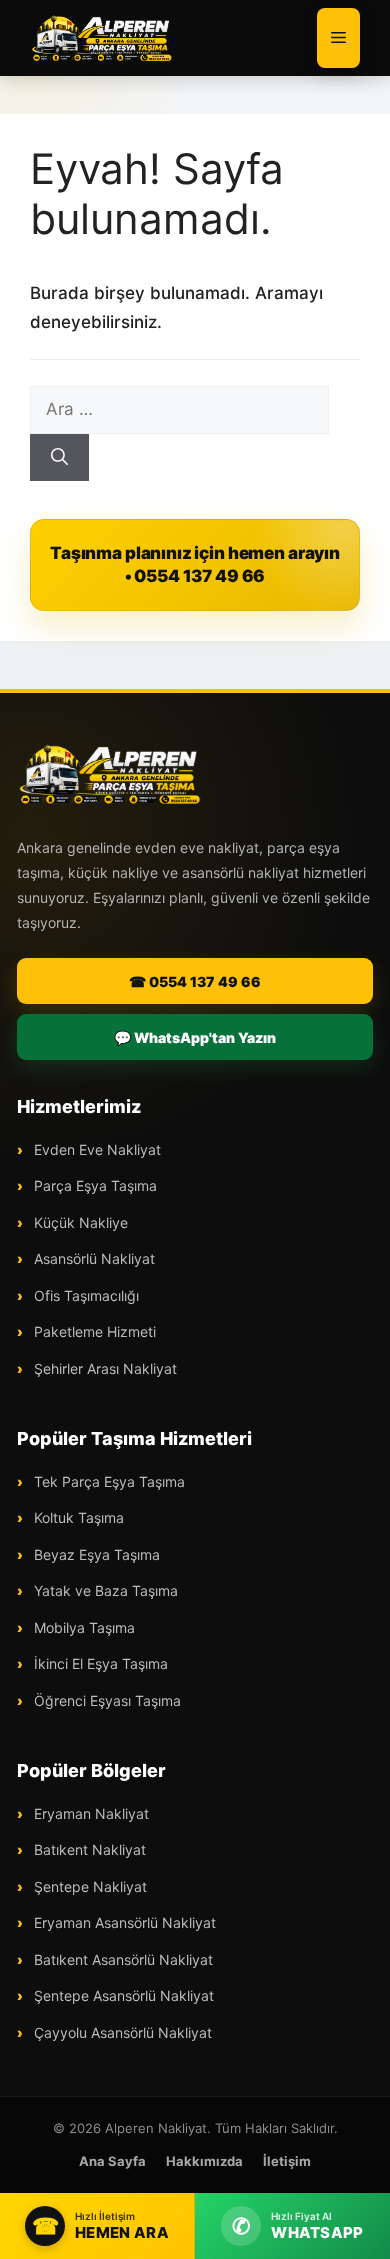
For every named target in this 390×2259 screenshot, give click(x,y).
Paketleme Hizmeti (93, 1331)
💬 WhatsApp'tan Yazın (195, 1037)
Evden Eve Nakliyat (95, 1149)
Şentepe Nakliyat (88, 1886)
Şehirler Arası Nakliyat (103, 1368)
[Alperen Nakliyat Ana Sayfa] (110, 774)
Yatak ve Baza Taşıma (104, 1590)
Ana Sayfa (112, 2161)
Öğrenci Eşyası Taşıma (105, 1700)
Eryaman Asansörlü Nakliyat (123, 1922)
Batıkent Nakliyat (88, 1849)
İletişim (287, 2161)
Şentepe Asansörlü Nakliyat (122, 1995)
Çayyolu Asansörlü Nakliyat (121, 2032)
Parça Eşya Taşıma (93, 1185)
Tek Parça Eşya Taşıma (107, 1481)
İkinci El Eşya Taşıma (99, 1663)
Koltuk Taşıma (77, 1517)
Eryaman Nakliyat (89, 1813)
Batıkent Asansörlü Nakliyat (121, 1959)
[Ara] (59, 458)
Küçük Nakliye (79, 1222)
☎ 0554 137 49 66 (195, 981)
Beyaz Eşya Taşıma (95, 1554)
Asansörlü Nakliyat (92, 1258)
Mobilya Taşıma (82, 1627)
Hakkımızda (204, 2161)
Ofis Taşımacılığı (84, 1295)
